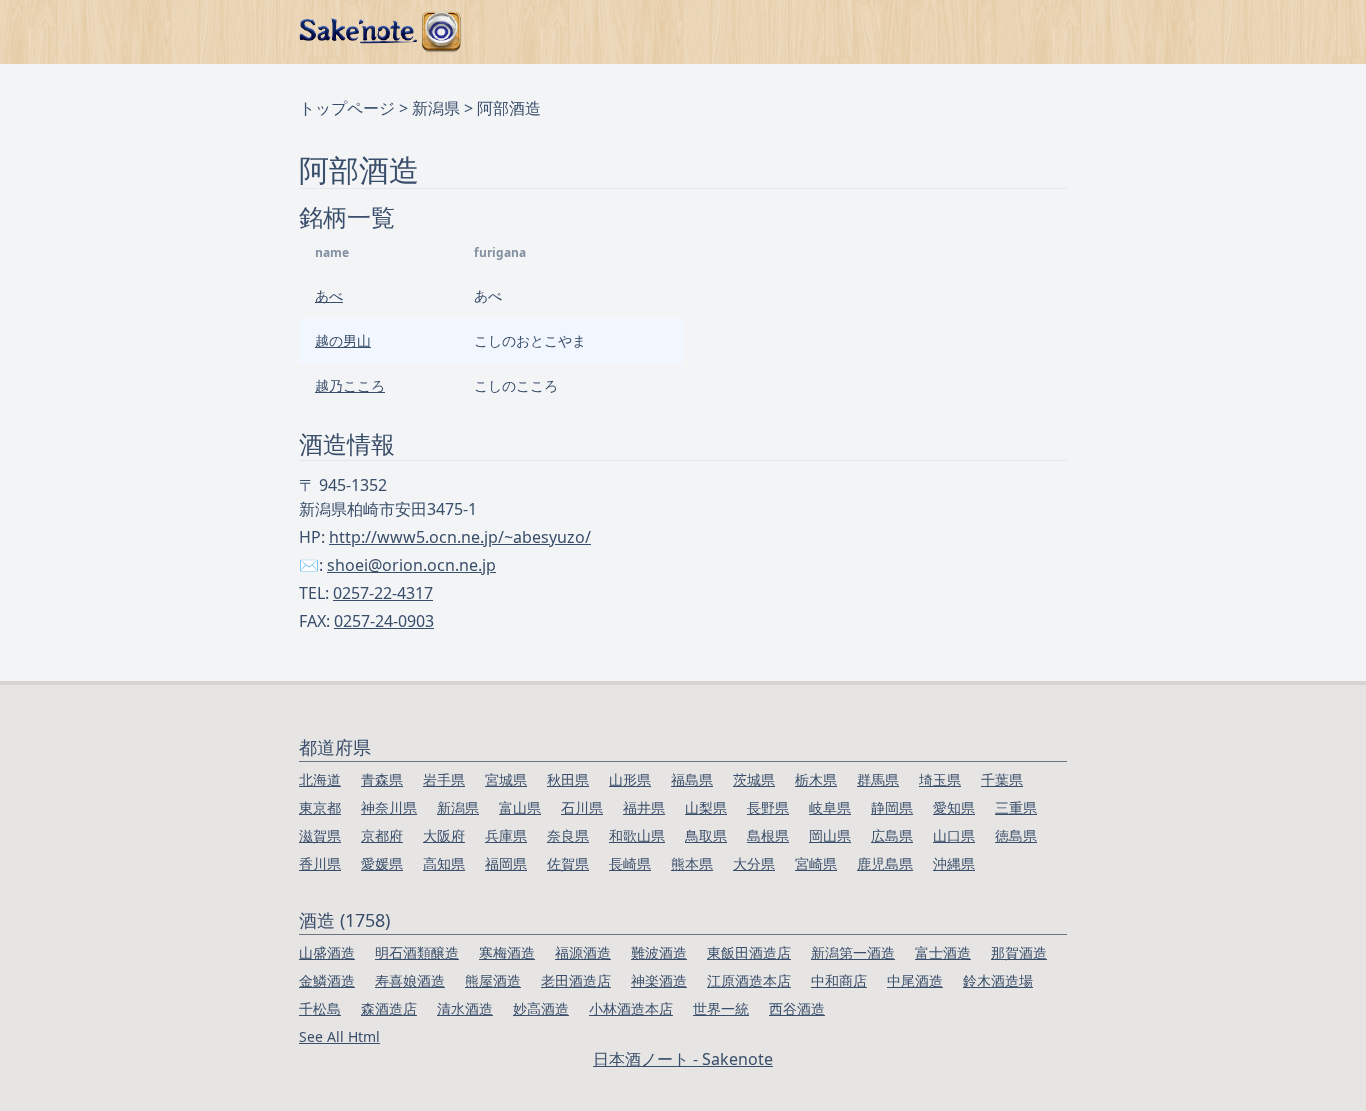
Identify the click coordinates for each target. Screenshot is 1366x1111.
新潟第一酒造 (853, 952)
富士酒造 (943, 952)
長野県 (768, 807)
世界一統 (721, 1008)
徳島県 (1016, 835)
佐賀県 (568, 863)
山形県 (630, 779)
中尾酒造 (915, 980)
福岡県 (506, 863)
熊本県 (692, 863)
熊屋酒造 (493, 980)
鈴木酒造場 (998, 980)
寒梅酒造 (507, 952)
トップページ (347, 108)
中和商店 (839, 980)
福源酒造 (583, 952)
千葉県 (1002, 779)
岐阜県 (830, 807)
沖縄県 (954, 863)
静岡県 (892, 807)
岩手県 (444, 779)
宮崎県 (816, 863)
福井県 (644, 807)
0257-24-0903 (384, 621)
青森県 (382, 779)
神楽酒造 (659, 980)
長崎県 (630, 863)
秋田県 (568, 779)
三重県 (1016, 807)
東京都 (320, 807)
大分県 (754, 863)
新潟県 (436, 108)
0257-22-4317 (383, 593)
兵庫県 (506, 835)
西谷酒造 (797, 1008)
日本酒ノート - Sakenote (683, 1059)
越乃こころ (350, 385)
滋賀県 (320, 835)
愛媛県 (382, 863)
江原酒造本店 (749, 980)
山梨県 (706, 807)
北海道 (320, 779)
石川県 (582, 807)
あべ (329, 295)
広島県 (892, 835)
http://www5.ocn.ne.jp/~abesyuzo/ (460, 537)
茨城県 (754, 779)
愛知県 (954, 807)
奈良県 (568, 835)
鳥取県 (706, 835)
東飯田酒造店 (749, 952)
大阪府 (444, 835)
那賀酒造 (1019, 952)
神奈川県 (389, 807)
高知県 (444, 863)
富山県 (520, 807)
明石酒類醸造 (417, 952)
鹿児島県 (885, 863)
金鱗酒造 (327, 980)
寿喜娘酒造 (410, 980)
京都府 (382, 835)
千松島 (320, 1008)
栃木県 (816, 779)
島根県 (768, 835)
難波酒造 (659, 952)
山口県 (954, 835)
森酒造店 (389, 1008)
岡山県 (830, 835)
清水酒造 (465, 1008)
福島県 (692, 779)
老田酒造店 (576, 980)
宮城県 (506, 779)
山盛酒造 (327, 952)
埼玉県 (940, 779)
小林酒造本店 (631, 1008)
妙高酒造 (541, 1008)
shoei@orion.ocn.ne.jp (411, 565)
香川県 (320, 863)
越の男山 (343, 340)
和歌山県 (637, 835)
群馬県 (878, 779)
